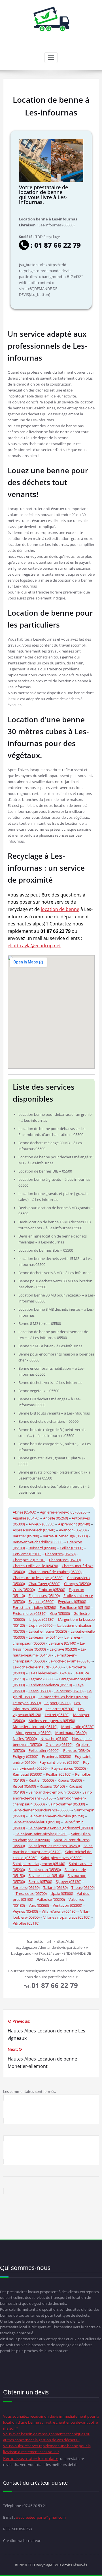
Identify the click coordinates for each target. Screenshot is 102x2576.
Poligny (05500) (25, 1756)
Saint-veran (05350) (45, 1870)
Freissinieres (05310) (30, 1613)
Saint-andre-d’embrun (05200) (54, 1792)
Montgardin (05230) (78, 1727)
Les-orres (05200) (60, 1709)
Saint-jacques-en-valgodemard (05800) (61, 1828)
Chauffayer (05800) (44, 1584)
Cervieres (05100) (27, 1554)
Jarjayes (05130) (42, 1619)
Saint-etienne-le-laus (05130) (36, 1822)
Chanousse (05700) (65, 1560)
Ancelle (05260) (56, 1518)
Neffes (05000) (25, 1739)
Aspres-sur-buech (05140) (34, 1530)
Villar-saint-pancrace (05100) (67, 1917)
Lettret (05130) (57, 1715)
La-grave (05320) (63, 1649)
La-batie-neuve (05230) (48, 1631)
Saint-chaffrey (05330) (67, 1804)
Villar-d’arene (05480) (59, 1911)
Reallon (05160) (59, 1774)
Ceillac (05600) (72, 1548)
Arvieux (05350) (42, 1524)
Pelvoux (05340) (76, 1750)
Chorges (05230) (77, 1584)
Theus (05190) (83, 1887)
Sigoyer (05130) (69, 1882)
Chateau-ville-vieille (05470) (35, 1566)
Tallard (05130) (56, 1887)
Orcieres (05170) (59, 1744)
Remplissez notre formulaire (31, 2458)
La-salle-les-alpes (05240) (49, 1673)
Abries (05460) (25, 1512)
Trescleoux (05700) (31, 1893)
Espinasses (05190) (44, 1596)
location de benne (60, 909)
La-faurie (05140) (62, 1643)
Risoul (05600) (24, 1786)
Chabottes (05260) (60, 1554)
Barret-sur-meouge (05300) (65, 1536)
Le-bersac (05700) (69, 1691)
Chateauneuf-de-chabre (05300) (55, 1572)
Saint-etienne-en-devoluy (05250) (56, 1816)
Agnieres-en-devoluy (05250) (64, 1512)
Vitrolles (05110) (26, 1923)
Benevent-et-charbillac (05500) (38, 1542)
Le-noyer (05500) (27, 1703)
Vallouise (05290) (51, 1899)
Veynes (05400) (25, 1911)
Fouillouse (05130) (75, 1607)
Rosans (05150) (52, 1786)
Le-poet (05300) (58, 1703)
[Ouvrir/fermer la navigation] (51, 58)
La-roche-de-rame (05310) (70, 1661)
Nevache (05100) (54, 1739)
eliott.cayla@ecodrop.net (34, 946)
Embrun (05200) (52, 1590)
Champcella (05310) (29, 1560)
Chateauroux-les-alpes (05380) (38, 1578)
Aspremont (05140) (74, 1524)
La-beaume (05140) (45, 1637)
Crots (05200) (24, 1590)
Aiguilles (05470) (26, 1518)
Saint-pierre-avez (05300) (62, 1858)
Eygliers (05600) (42, 1601)
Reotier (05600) (41, 1780)
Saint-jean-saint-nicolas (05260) (42, 1834)
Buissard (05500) (42, 1548)
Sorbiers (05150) (26, 1887)
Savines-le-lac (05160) (46, 1876)
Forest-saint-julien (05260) (34, 1607)
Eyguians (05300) (72, 1601)
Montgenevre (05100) (34, 1733)
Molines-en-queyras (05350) (52, 1721)
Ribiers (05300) (70, 1780)
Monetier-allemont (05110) (35, 1727)
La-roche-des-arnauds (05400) (38, 1667)
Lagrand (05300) (42, 1679)
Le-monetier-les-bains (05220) (63, 1697)
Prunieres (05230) (57, 1756)
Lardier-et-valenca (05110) (50, 1685)
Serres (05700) (40, 1882)
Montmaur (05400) (71, 1733)
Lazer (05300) (40, 1691)
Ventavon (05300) (67, 1905)
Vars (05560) (39, 1905)
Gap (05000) (60, 1613)
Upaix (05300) (62, 1893)
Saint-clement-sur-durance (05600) (42, 1810)
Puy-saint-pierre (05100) (59, 1762)
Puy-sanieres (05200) (69, 1768)
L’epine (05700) (41, 1625)
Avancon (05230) (73, 1530)
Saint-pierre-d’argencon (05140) (39, 1864)
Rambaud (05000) (27, 1774)
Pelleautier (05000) (44, 1750)
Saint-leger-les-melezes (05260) (54, 1846)
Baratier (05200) (26, 1536)
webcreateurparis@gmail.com (41, 2517)
